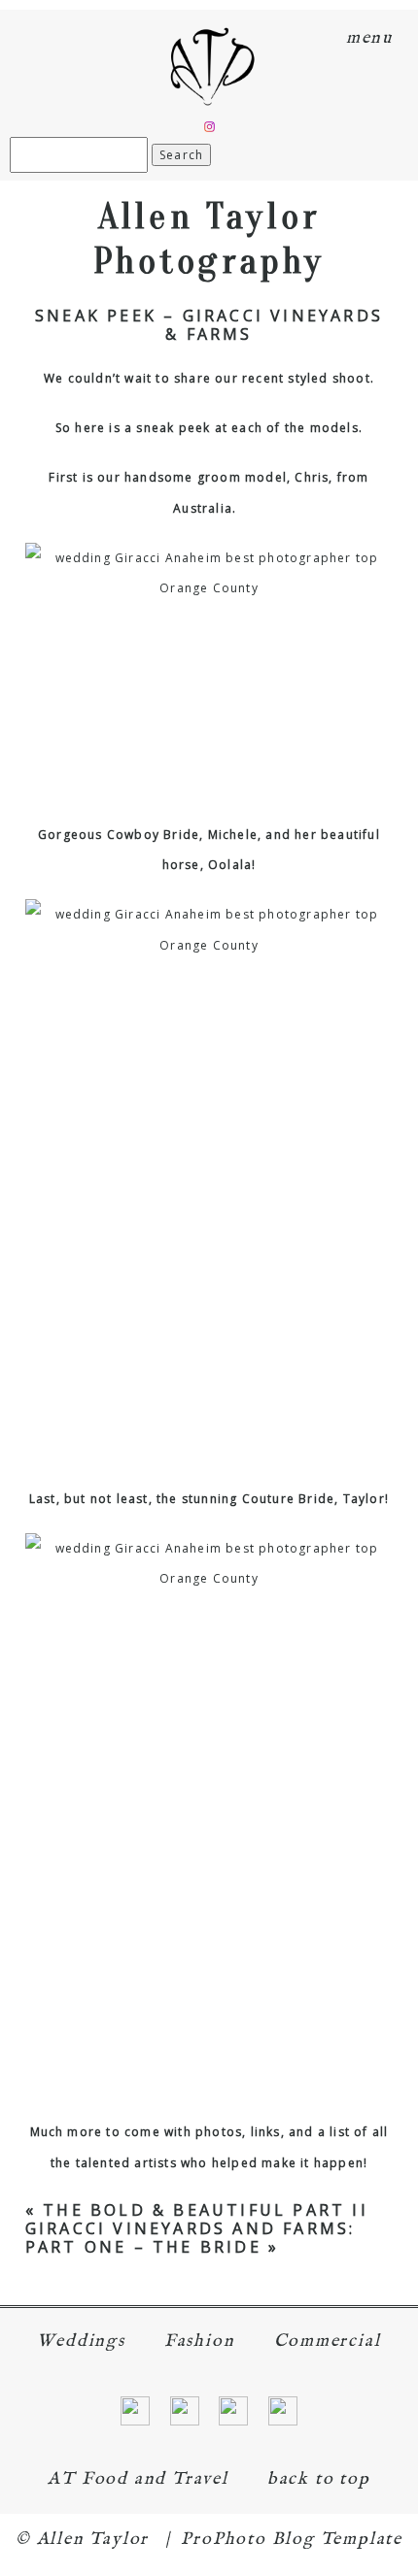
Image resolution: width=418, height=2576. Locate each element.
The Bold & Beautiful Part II (206, 2210)
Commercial (328, 2342)
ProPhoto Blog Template (292, 2540)
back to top (319, 2479)
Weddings (81, 2342)
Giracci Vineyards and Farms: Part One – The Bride (191, 2238)
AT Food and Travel (138, 2479)
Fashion (200, 2342)
